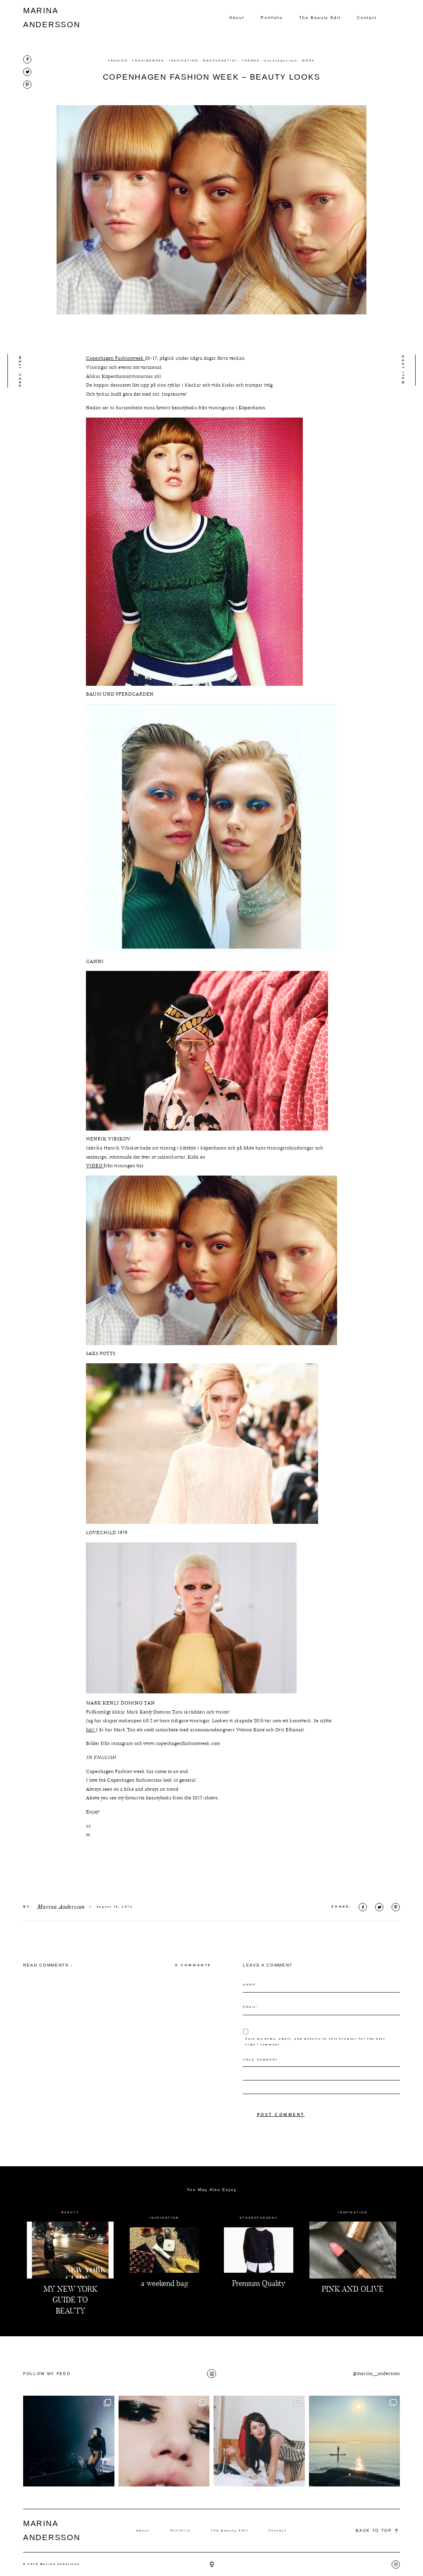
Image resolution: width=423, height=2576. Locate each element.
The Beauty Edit (320, 18)
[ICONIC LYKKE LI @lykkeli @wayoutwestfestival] (69, 2441)
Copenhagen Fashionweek (115, 358)
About (237, 18)
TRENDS (251, 61)
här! (91, 1730)
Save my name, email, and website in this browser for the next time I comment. (315, 2042)
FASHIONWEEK (148, 61)
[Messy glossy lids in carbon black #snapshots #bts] (164, 2441)
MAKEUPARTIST (220, 61)
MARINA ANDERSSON (43, 18)
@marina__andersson (376, 2374)
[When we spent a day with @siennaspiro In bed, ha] (259, 2441)
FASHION (118, 61)
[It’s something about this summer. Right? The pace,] (355, 2441)
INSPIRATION (184, 61)
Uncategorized (280, 61)
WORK (309, 61)
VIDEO (95, 1166)
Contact (367, 18)
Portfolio (272, 18)
